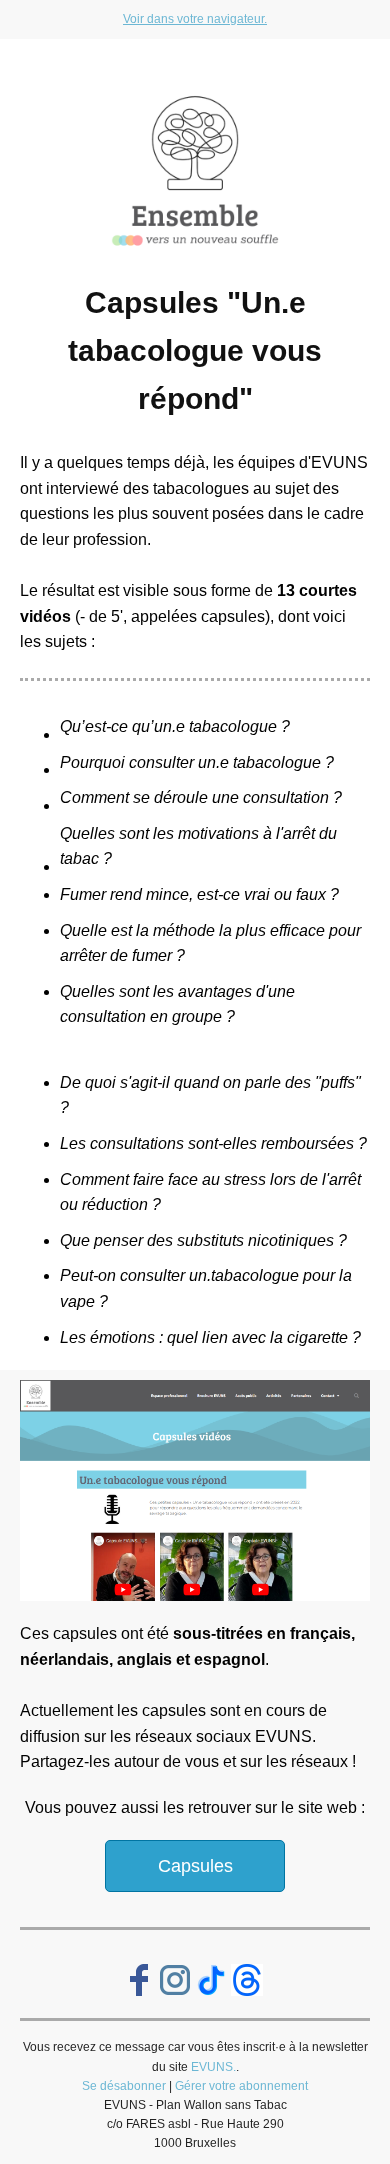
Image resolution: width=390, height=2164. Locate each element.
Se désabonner (124, 2086)
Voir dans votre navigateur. (195, 19)
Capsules (195, 1866)
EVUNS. (213, 2067)
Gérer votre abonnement (241, 2086)
